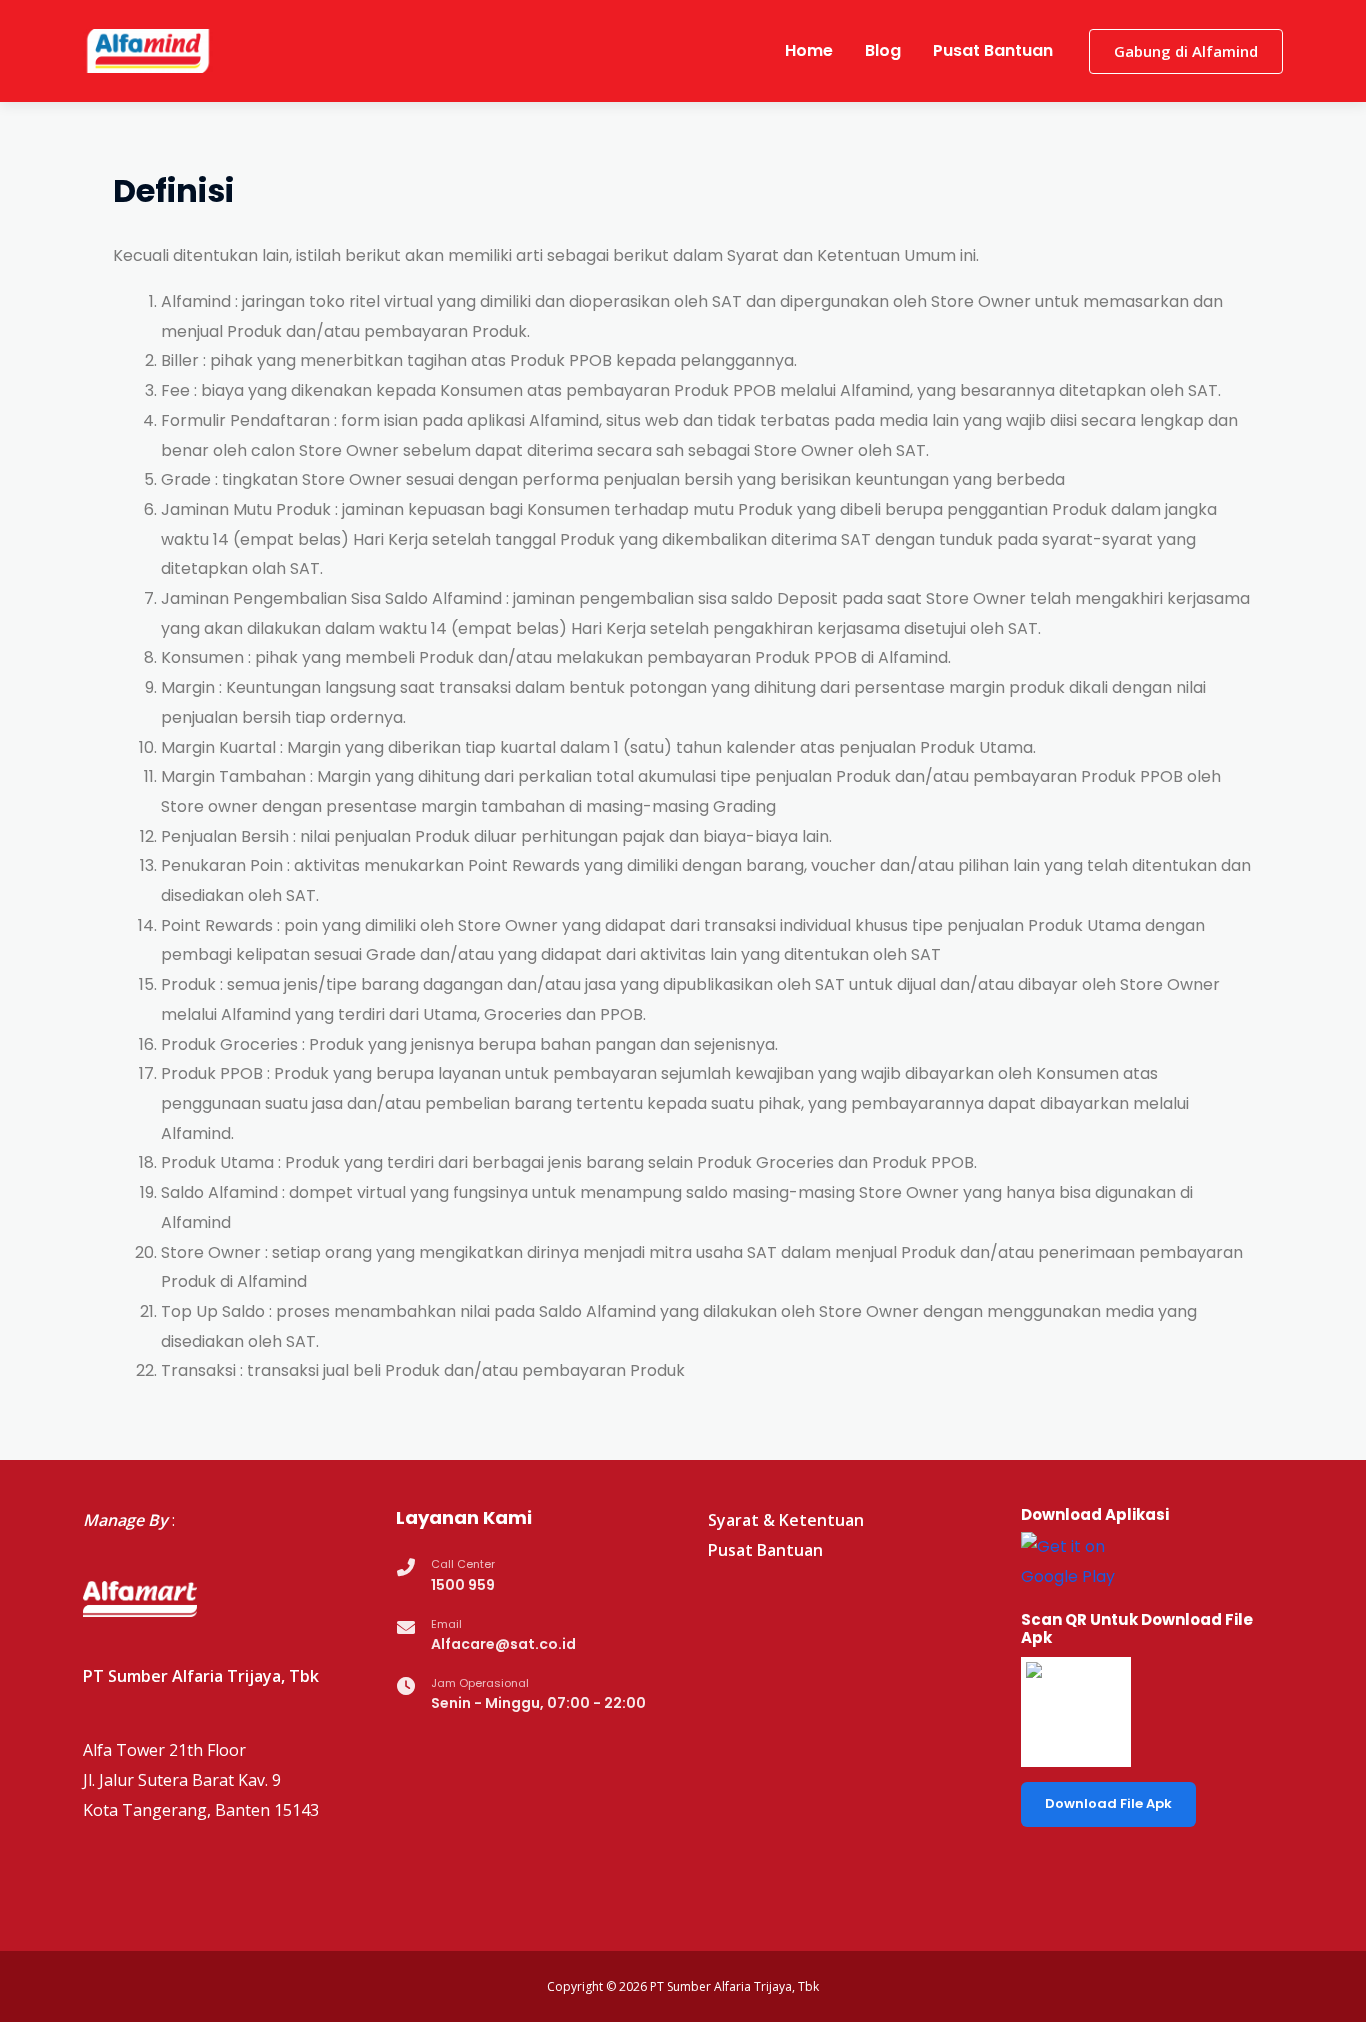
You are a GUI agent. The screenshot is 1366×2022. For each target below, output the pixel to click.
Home (809, 50)
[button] (1186, 51)
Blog (883, 50)
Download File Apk (1108, 1803)
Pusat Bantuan (993, 50)
